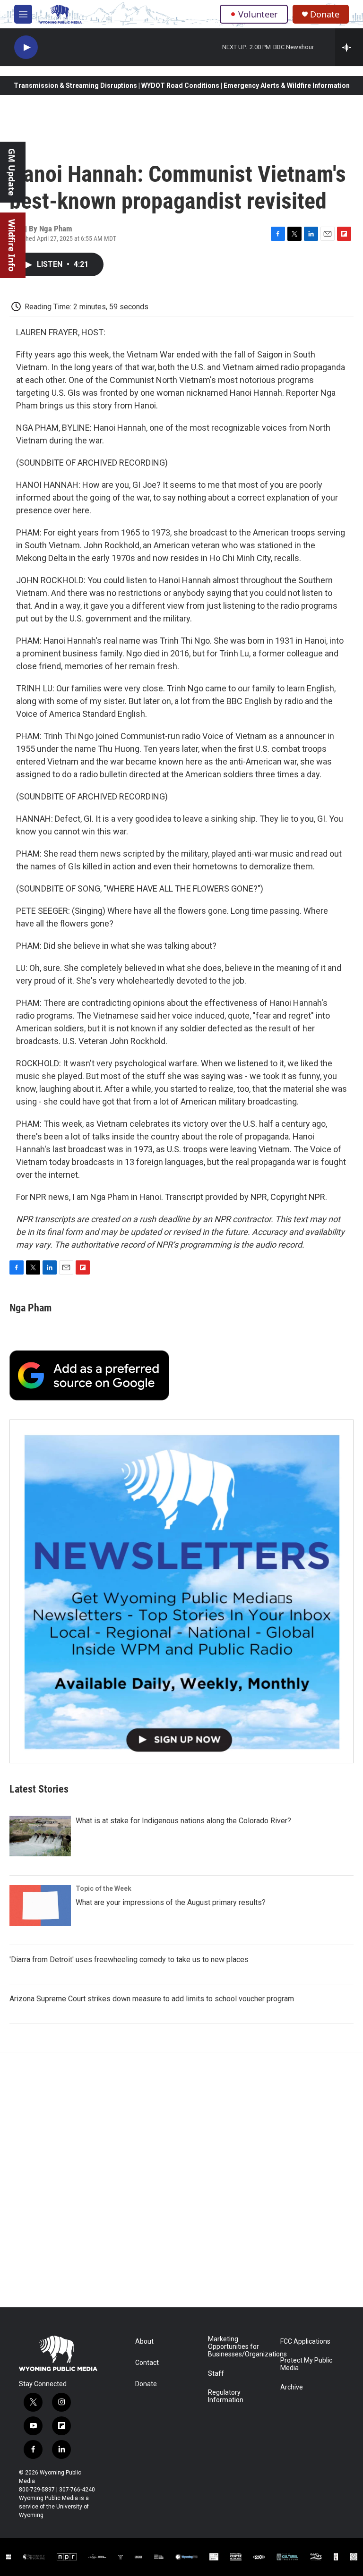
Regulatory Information (226, 2396)
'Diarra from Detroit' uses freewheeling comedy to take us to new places (129, 1960)
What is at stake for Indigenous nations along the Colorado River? (183, 1821)
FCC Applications (305, 2342)
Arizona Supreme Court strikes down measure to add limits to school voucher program (152, 1999)
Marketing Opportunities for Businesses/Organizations (240, 2347)
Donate (325, 14)
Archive (292, 2387)
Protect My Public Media (306, 2364)
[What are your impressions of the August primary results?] (40, 1905)
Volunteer (258, 14)
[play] (26, 47)
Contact (147, 2363)
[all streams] (349, 47)
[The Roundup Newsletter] (181, 1591)
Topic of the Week (104, 1888)
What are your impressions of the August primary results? (171, 1902)
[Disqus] (181, 2180)
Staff (216, 2374)
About (144, 2342)
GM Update (12, 172)
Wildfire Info (12, 245)
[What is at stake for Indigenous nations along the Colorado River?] (40, 1836)
